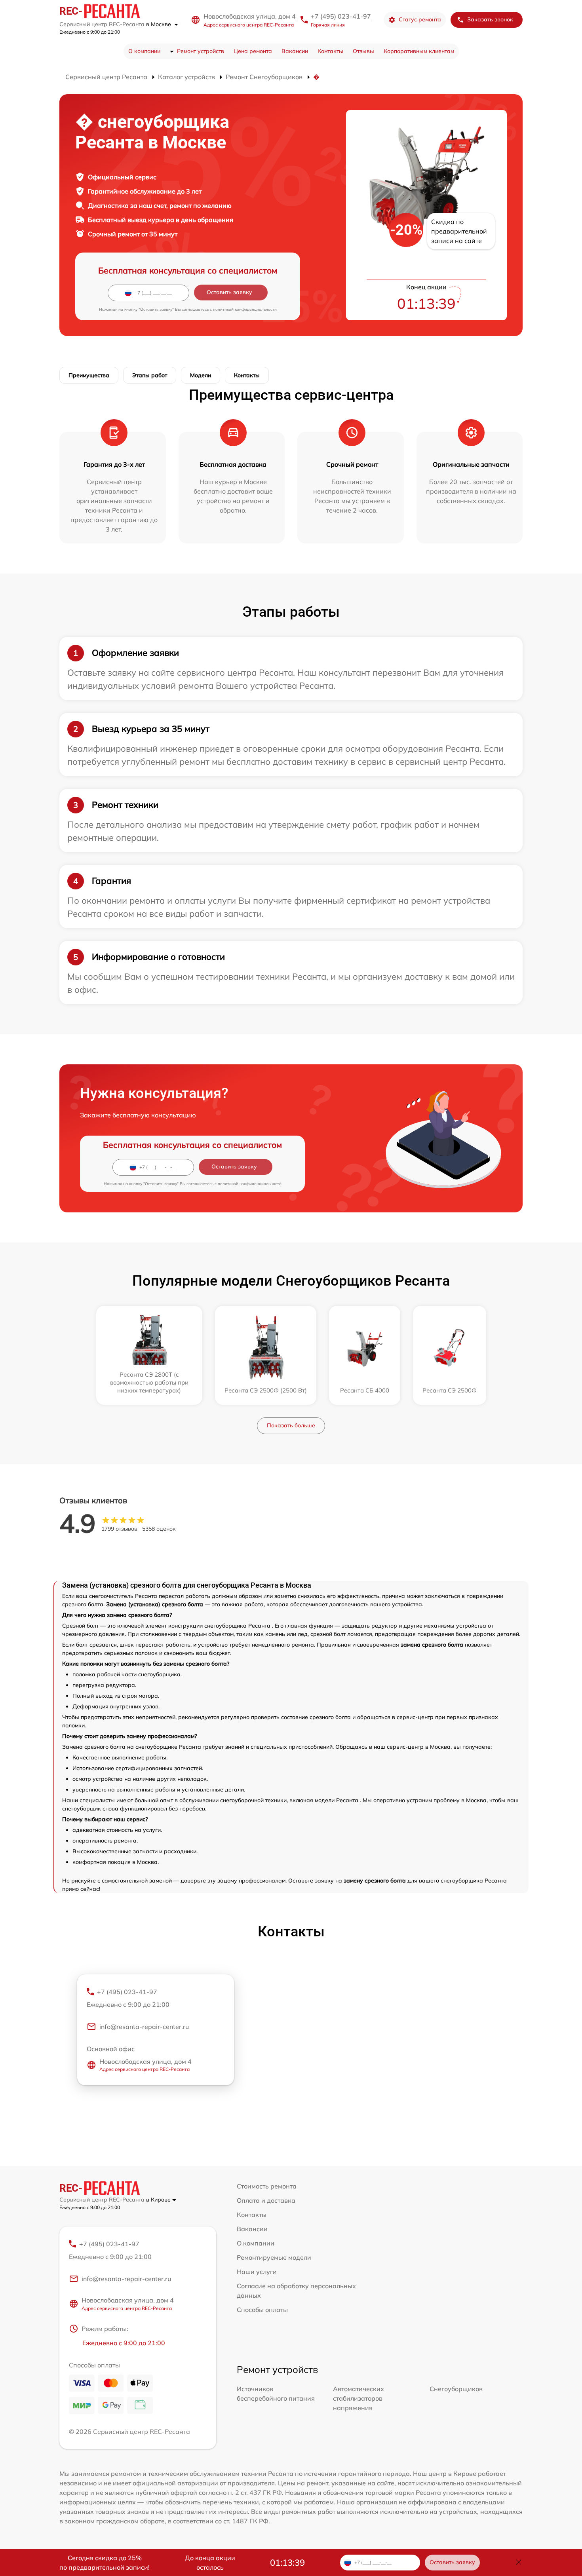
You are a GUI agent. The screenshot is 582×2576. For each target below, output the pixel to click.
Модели (201, 375)
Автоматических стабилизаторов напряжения (359, 2398)
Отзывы (363, 51)
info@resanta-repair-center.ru (144, 2027)
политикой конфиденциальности (245, 309)
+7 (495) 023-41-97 (341, 16)
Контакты (330, 51)
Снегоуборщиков (456, 2389)
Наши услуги (257, 2272)
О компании (144, 51)
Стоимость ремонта (267, 2186)
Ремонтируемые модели (274, 2257)
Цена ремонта (253, 51)
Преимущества (89, 375)
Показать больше (291, 1425)
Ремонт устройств (201, 51)
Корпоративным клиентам (419, 51)
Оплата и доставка (266, 2200)
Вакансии (295, 51)
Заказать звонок (490, 19)
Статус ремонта (420, 19)
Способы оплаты (262, 2310)
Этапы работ (150, 375)
